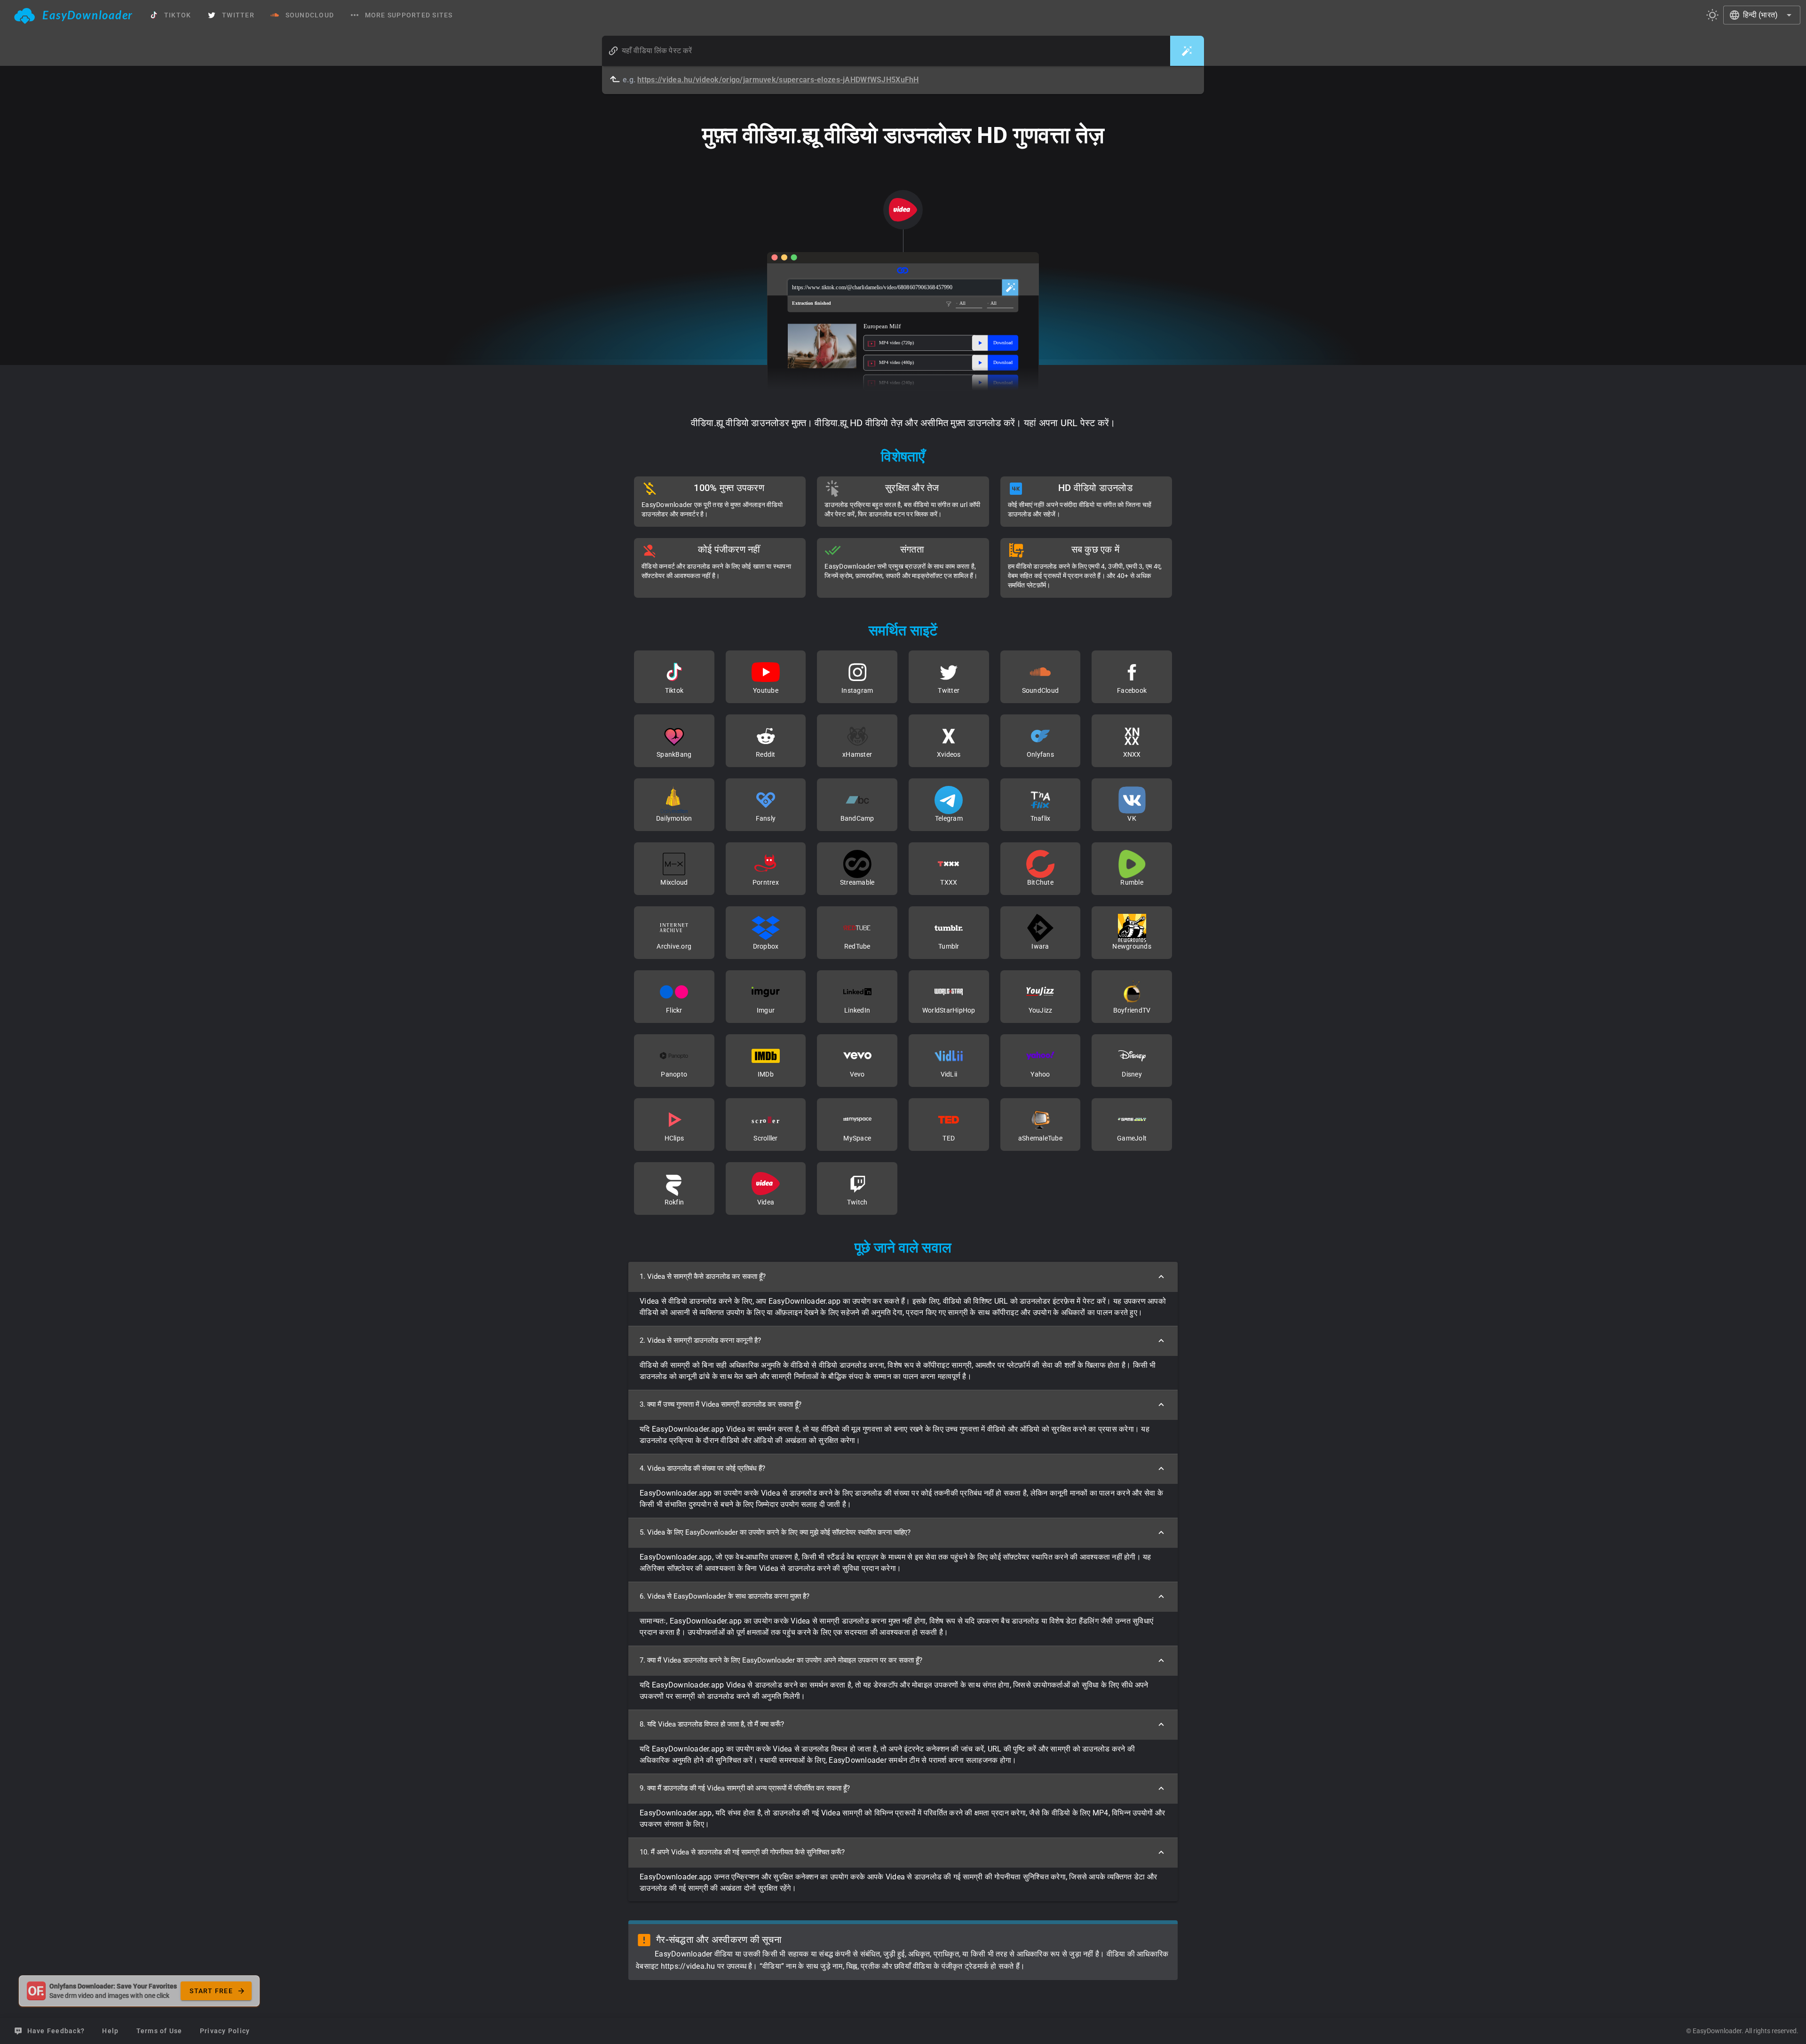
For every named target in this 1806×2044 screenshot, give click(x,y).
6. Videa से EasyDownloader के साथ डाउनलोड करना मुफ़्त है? (725, 1596)
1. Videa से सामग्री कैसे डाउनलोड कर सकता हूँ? (703, 1276)
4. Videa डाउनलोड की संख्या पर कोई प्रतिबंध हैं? (702, 1468)
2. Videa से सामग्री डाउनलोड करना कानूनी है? (700, 1340)
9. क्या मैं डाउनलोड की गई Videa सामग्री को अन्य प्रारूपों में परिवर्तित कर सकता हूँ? (745, 1788)
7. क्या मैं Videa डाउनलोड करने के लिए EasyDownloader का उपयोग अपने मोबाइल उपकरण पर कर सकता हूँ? (781, 1660)
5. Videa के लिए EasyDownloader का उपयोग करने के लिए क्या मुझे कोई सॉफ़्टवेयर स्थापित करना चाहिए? (775, 1532)
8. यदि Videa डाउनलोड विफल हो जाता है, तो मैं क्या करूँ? (712, 1724)
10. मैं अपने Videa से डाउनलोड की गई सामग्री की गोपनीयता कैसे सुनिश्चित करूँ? (742, 1852)
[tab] (74, 15)
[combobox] (1762, 15)
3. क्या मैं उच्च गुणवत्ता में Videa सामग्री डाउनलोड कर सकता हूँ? (721, 1404)
